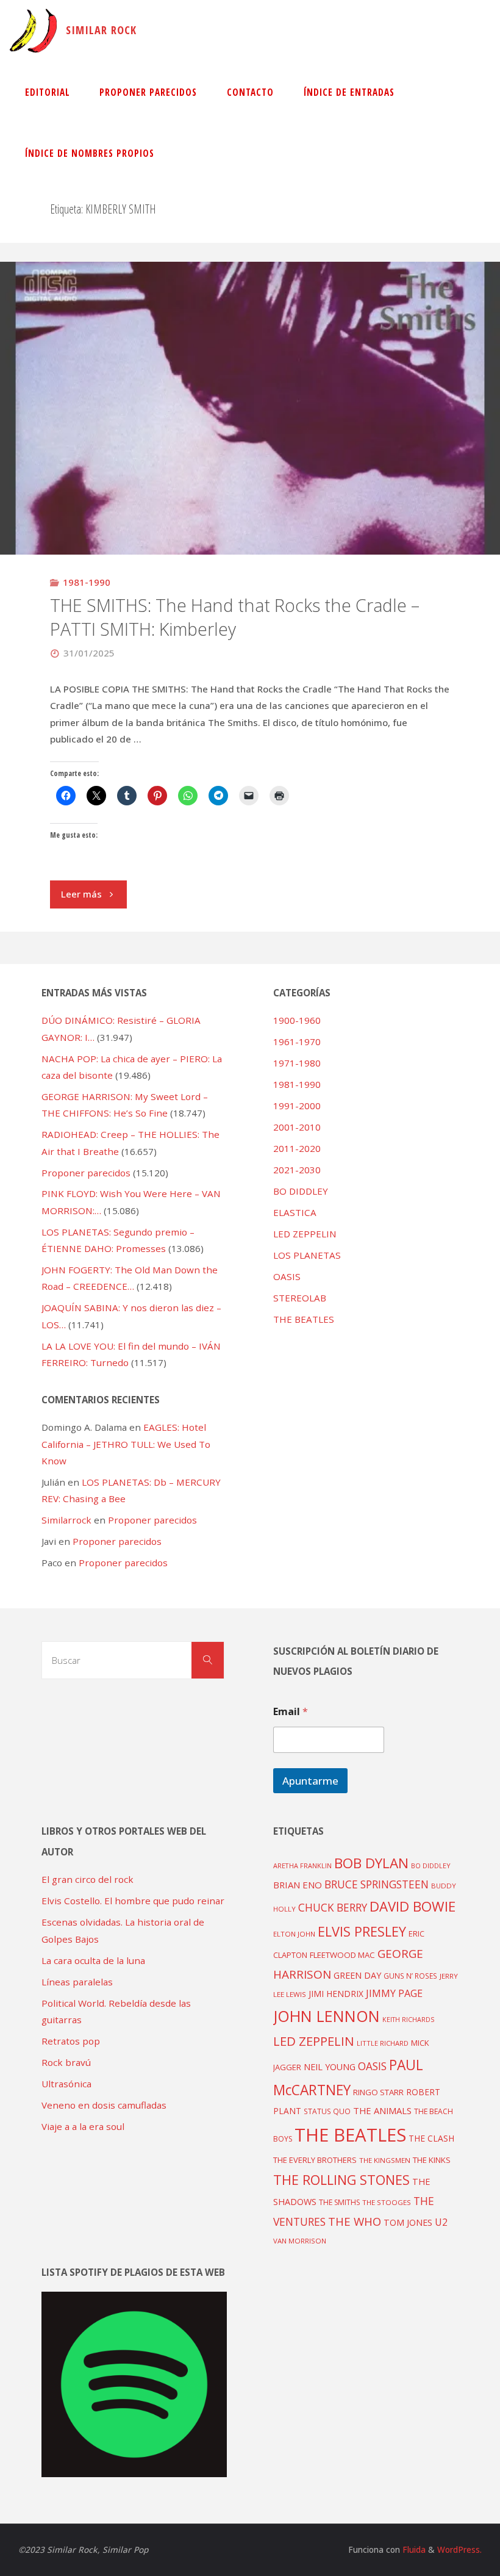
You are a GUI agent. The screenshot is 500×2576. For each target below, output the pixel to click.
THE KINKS (432, 2160)
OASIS (287, 1276)
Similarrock (66, 1520)
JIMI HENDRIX (336, 1994)
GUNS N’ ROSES (410, 1976)
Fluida (413, 2549)
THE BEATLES (304, 1319)
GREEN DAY (357, 1975)
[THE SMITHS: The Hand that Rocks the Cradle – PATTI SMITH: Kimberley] (250, 496)
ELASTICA (295, 1212)
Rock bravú (66, 2062)
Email (291, 1712)
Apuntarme (310, 1781)
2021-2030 (297, 1170)
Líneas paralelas (77, 1982)
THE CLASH (431, 2138)
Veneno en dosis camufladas (104, 2105)
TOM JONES (408, 2222)
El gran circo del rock (87, 1879)
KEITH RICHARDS (408, 2020)
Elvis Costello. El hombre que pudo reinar (133, 1901)
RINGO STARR (378, 2092)
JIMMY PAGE (394, 1993)
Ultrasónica (66, 2084)
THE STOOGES (387, 2202)
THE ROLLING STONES (341, 2180)
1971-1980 (297, 1063)
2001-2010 (297, 1127)
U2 (441, 2222)
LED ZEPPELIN (305, 1234)
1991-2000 (297, 1106)
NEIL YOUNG (330, 2067)
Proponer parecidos (152, 1520)
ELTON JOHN (294, 1934)
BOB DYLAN (371, 1863)
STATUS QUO (327, 2111)
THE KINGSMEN (385, 2160)
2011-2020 (297, 1148)
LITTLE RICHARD (383, 2043)
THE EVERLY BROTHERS (315, 2160)
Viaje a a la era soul (83, 2126)
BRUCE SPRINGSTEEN (377, 1884)
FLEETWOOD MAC (342, 1955)
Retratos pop (71, 2041)
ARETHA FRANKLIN (302, 1865)
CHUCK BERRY (333, 1908)
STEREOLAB (300, 1298)
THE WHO (355, 2221)
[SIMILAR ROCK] (33, 31)
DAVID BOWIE (412, 1906)
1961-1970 (297, 1042)
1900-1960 (297, 1020)
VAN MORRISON (300, 2241)
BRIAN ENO (298, 1885)
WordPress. (459, 2549)
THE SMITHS (339, 2202)
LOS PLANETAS (307, 1255)
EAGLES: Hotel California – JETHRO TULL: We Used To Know (126, 1444)
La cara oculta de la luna (93, 1960)
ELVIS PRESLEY (362, 1931)
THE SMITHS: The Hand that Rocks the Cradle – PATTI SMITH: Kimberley (235, 617)
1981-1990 (87, 582)
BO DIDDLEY (301, 1191)
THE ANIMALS (382, 2110)
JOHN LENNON (327, 2016)
